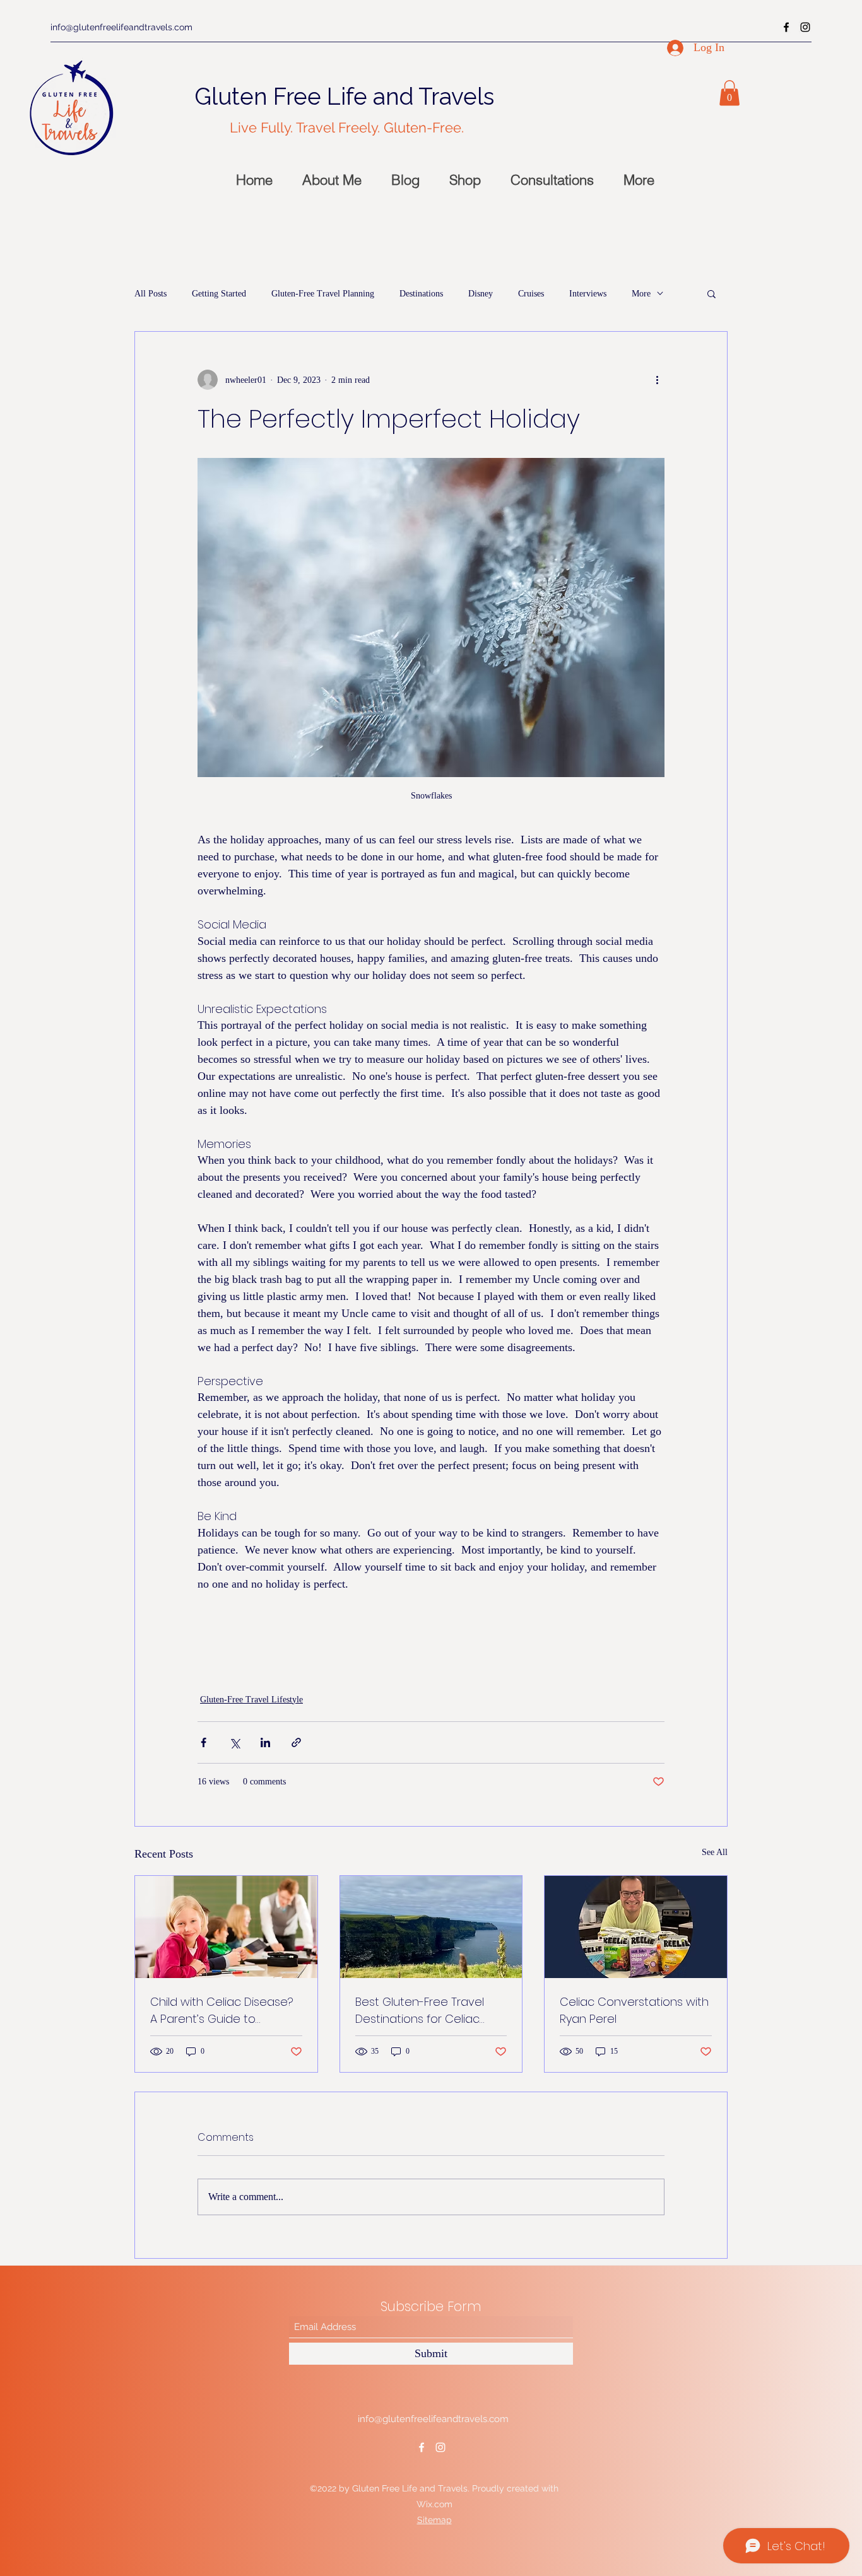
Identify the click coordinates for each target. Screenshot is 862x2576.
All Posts (151, 294)
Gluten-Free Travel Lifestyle (251, 1700)
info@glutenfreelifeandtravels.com (121, 27)
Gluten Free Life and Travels (344, 97)
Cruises (531, 294)
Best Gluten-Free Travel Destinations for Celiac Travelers (420, 2011)
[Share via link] (296, 1742)
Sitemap (434, 2520)
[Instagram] (805, 27)
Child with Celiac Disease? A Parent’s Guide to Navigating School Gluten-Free (222, 2011)
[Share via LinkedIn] (265, 1742)
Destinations (421, 294)
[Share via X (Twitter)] (234, 1742)
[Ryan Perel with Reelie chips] (636, 1927)
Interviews (588, 294)
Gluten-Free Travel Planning (323, 294)
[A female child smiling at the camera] (226, 1927)
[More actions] (657, 380)
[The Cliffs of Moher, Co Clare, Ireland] (431, 1927)
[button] (729, 93)
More (641, 294)
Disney (481, 294)
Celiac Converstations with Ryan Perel (634, 2010)
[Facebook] (786, 27)
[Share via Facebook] (204, 1742)
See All (715, 1852)
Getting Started (219, 294)
